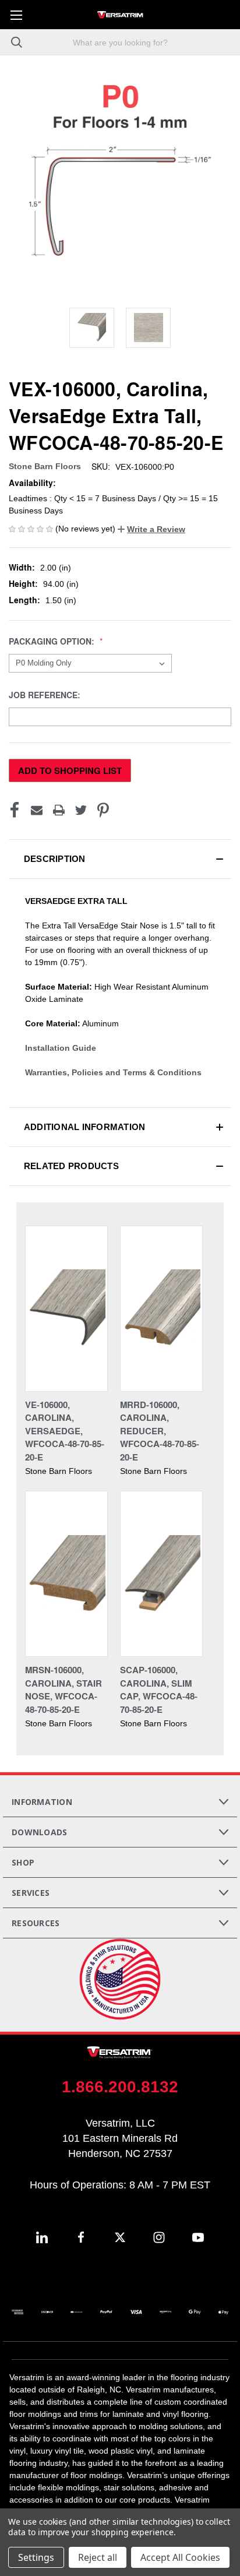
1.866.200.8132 (120, 2087)
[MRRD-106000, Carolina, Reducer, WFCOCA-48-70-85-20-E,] (161, 1309)
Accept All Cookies (180, 2557)
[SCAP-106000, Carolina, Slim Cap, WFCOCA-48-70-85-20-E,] (161, 1574)
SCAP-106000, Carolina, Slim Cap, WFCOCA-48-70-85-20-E (159, 1690)
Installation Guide (61, 1048)
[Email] (37, 810)
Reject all (98, 2557)
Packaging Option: (53, 641)
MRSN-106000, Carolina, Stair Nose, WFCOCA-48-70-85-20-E (63, 1690)
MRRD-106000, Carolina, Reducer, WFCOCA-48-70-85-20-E (160, 1431)
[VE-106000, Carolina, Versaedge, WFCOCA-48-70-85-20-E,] (66, 1309)
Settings (36, 2557)
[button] (151, 529)
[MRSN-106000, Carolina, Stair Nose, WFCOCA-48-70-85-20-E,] (66, 1574)
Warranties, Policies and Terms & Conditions (113, 1072)
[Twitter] (81, 810)
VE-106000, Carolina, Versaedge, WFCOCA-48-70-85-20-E (65, 1431)
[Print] (59, 810)
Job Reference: (46, 695)
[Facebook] (15, 810)
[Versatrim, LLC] (120, 15)
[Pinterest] (103, 810)
